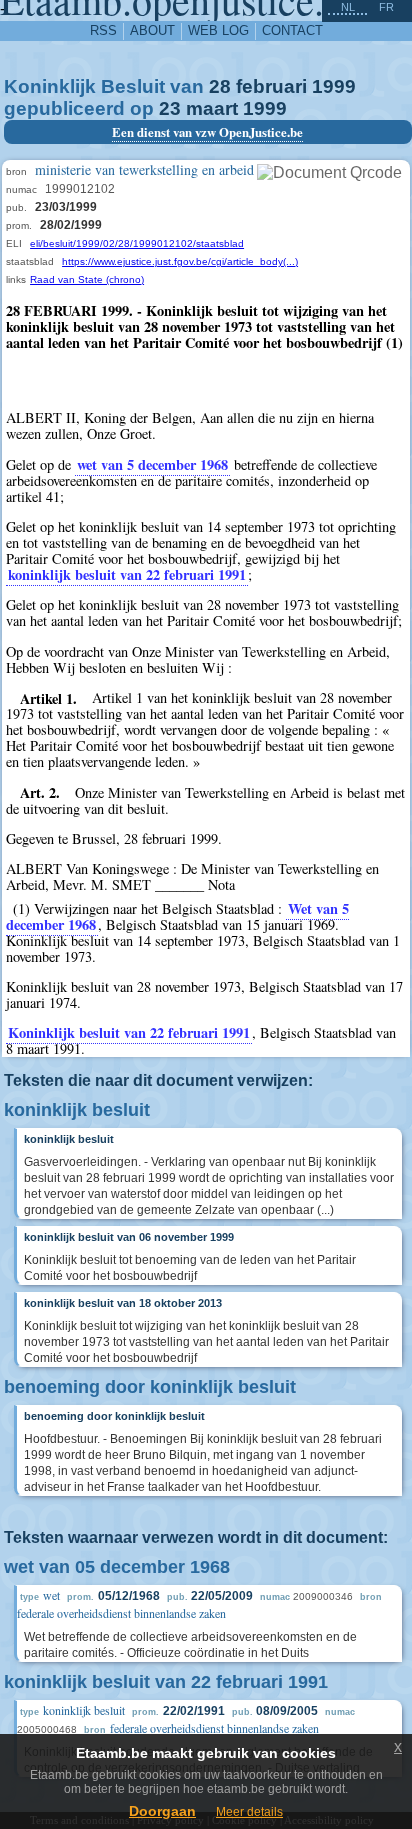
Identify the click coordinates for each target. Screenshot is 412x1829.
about (152, 30)
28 (220, 86)
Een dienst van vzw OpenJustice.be (207, 132)
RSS (103, 30)
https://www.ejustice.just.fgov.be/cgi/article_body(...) (180, 261)
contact (292, 30)
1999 (334, 86)
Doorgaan (162, 1811)
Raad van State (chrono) (87, 279)
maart (212, 108)
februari (271, 86)
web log (218, 30)
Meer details (249, 1812)
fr (386, 7)
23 (170, 108)
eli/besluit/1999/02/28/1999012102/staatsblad (137, 243)
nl (348, 7)
